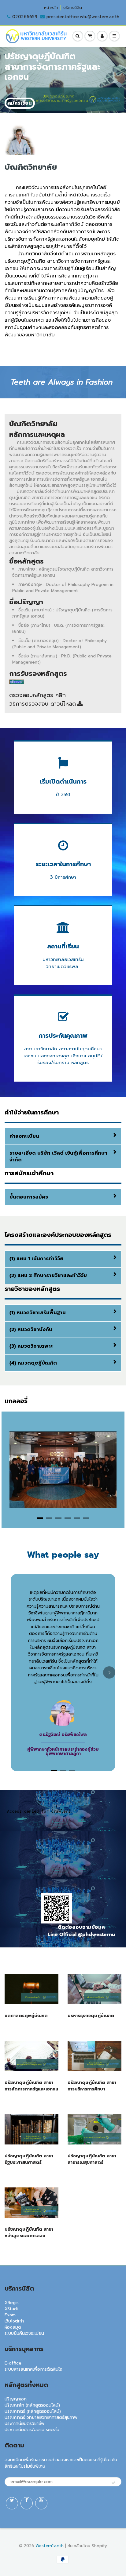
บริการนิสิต (73, 8)
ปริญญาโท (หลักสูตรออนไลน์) (32, 2405)
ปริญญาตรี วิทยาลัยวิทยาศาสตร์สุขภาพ (41, 2417)
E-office (13, 2363)
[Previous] (18, 1470)
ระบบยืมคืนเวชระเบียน (24, 2333)
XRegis (12, 2303)
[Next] (108, 1470)
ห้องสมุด (13, 2327)
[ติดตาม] (113, 2483)
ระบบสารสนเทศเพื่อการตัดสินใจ (33, 2369)
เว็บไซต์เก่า (14, 2321)
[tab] (40, 1518)
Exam (10, 2315)
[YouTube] (41, 2503)
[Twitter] (12, 2503)
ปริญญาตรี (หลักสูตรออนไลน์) (33, 2411)
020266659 (25, 17)
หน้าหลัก (51, 8)
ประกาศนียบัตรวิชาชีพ (24, 2424)
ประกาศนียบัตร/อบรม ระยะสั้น (32, 2430)
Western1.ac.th (50, 2546)
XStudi (11, 2309)
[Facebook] (27, 2503)
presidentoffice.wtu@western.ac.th (83, 17)
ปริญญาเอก (16, 2399)
